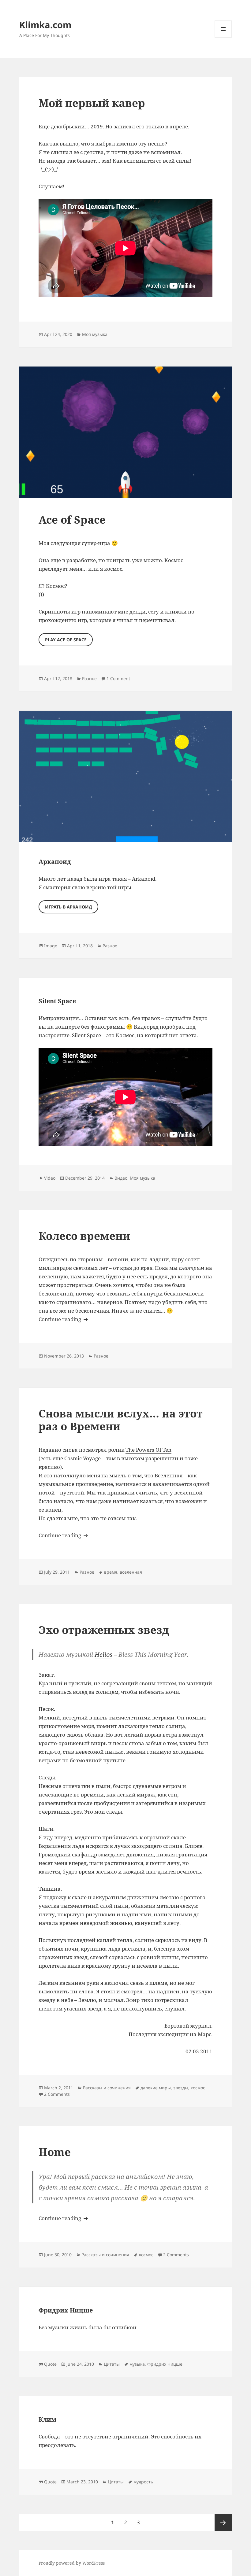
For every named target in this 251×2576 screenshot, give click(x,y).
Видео (121, 1178)
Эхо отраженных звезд (104, 1630)
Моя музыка (95, 334)
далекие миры (156, 2088)
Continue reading (64, 1319)
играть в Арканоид (69, 907)
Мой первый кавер (92, 103)
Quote (50, 2364)
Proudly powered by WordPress (72, 2563)
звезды (181, 2088)
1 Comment (118, 678)
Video (50, 1178)
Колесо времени (84, 1236)
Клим (47, 2419)
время (111, 1572)
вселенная (131, 1572)
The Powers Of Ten (148, 1450)
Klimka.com (45, 25)
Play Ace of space (66, 640)
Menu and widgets (223, 37)
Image (51, 946)
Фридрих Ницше (66, 2310)
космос (198, 2088)
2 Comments (57, 2094)
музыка (137, 2364)
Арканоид (55, 862)
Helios (103, 1655)
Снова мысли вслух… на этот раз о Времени (121, 1420)
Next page (223, 2523)
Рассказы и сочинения (107, 2088)
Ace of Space (72, 520)
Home (55, 2152)
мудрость (143, 2482)
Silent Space (57, 1001)
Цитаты (112, 2364)
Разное (89, 678)
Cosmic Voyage (82, 1458)
